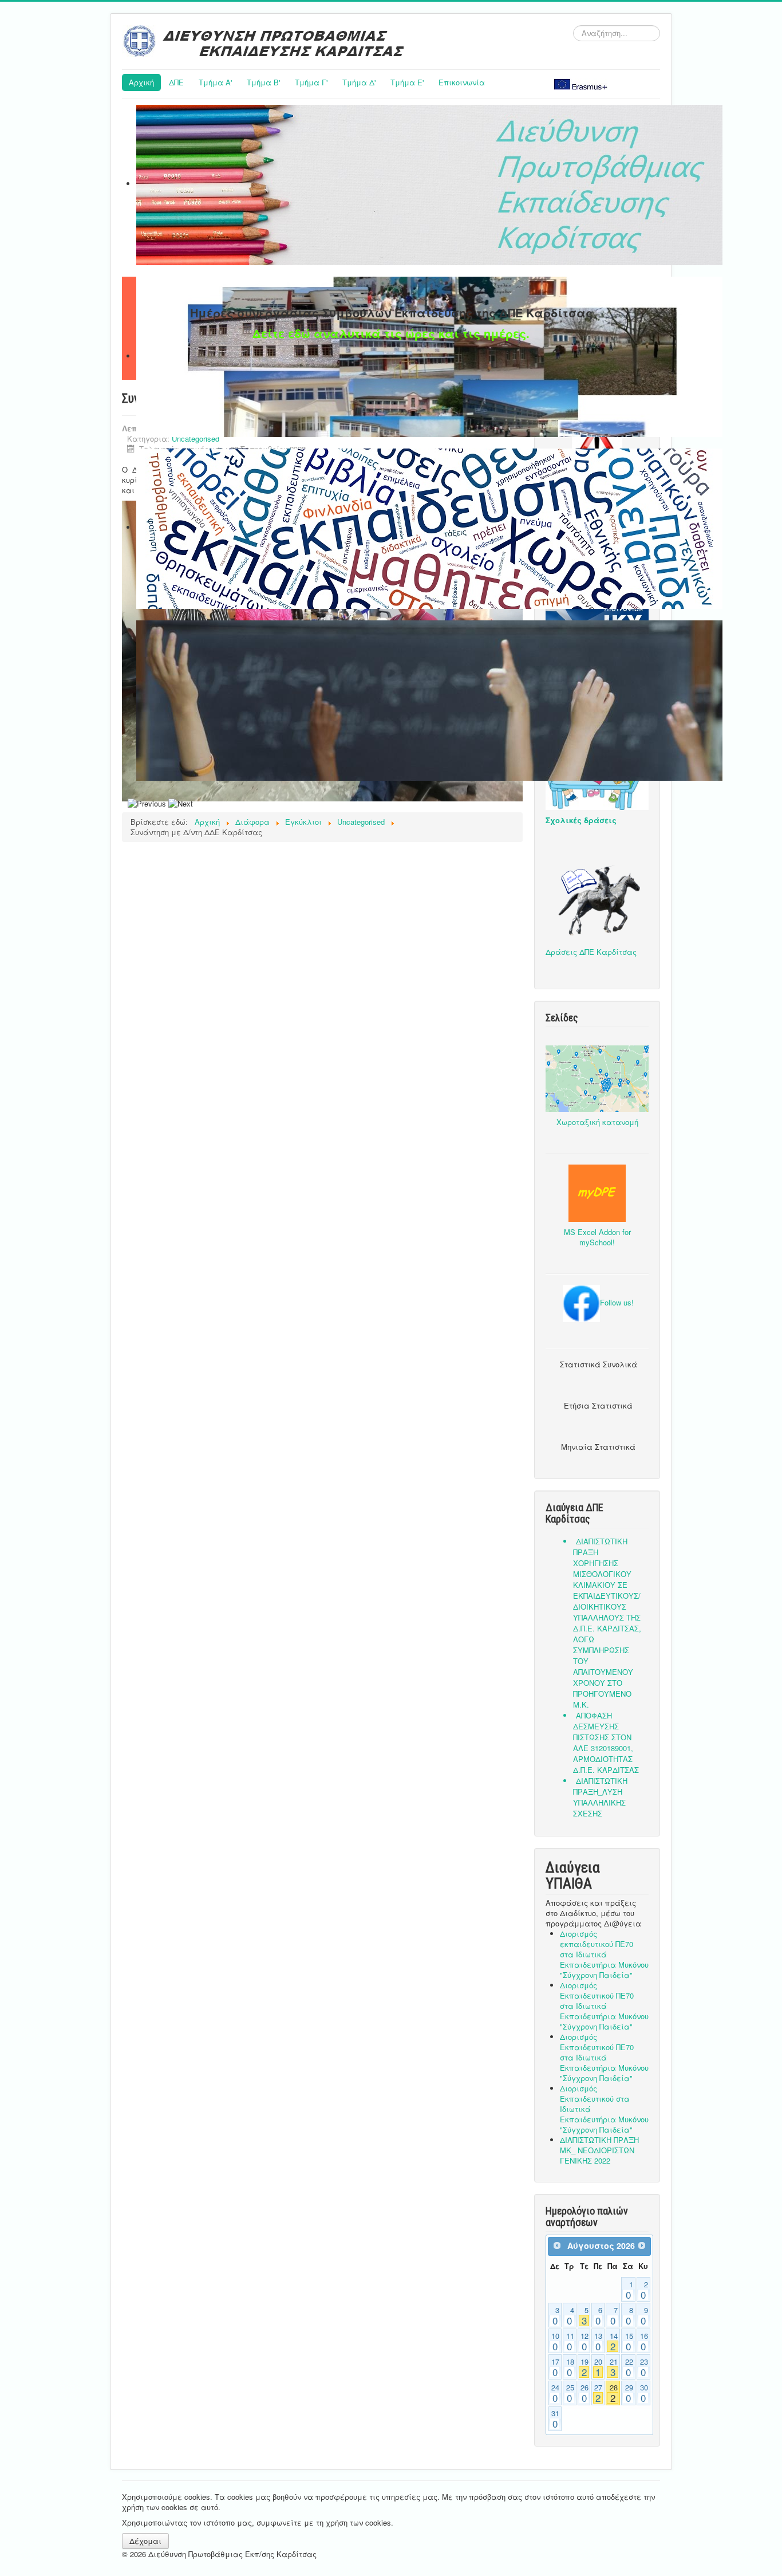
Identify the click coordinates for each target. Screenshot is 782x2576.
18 (570, 2367)
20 (598, 2367)
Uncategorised (195, 438)
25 (570, 2393)
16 (644, 2342)
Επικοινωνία (462, 82)
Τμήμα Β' (263, 82)
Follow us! (617, 1302)
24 (555, 2393)
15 (629, 2342)
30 (644, 2393)
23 (644, 2367)
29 (629, 2393)
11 (570, 2342)
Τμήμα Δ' (359, 82)
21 (614, 2367)
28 (614, 2393)
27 (598, 2393)
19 (584, 2367)
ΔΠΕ (176, 82)
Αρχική (141, 82)
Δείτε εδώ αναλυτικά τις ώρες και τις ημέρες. (391, 333)
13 (598, 2342)
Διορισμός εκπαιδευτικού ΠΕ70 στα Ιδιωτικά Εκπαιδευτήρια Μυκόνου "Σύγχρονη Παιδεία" (604, 1954)
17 (555, 2367)
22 (629, 2367)
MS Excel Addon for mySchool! (597, 1237)
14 (614, 2342)
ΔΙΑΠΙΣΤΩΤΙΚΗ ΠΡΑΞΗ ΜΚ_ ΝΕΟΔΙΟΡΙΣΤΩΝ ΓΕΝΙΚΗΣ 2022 (599, 2150)
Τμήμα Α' (215, 82)
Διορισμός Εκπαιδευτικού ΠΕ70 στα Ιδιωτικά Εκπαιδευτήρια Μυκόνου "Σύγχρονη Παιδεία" (604, 2006)
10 (555, 2342)
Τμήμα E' (407, 82)
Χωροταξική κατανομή (597, 1122)
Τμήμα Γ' (311, 82)
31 (555, 2419)
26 (584, 2393)
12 (584, 2342)
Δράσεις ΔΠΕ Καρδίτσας (591, 952)
